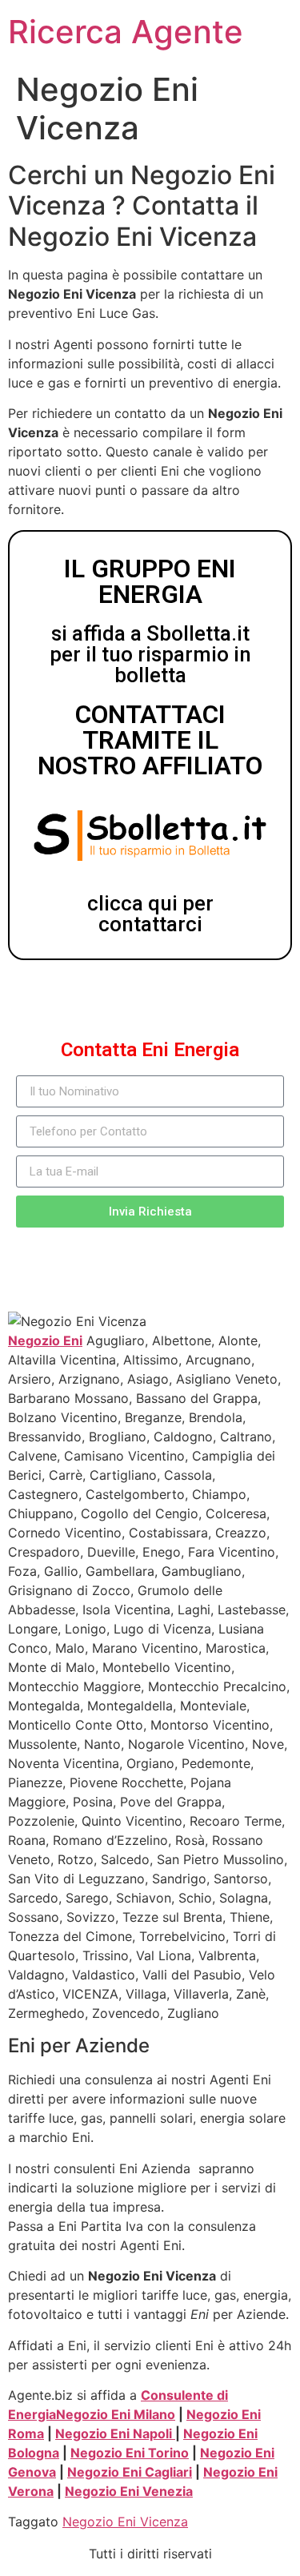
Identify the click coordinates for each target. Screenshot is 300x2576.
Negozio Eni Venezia (129, 2491)
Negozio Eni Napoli (115, 2433)
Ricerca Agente (126, 32)
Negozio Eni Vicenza (125, 2522)
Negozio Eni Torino (130, 2453)
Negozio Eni (45, 1340)
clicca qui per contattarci (150, 914)
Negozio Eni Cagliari (130, 2472)
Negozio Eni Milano (116, 2414)
